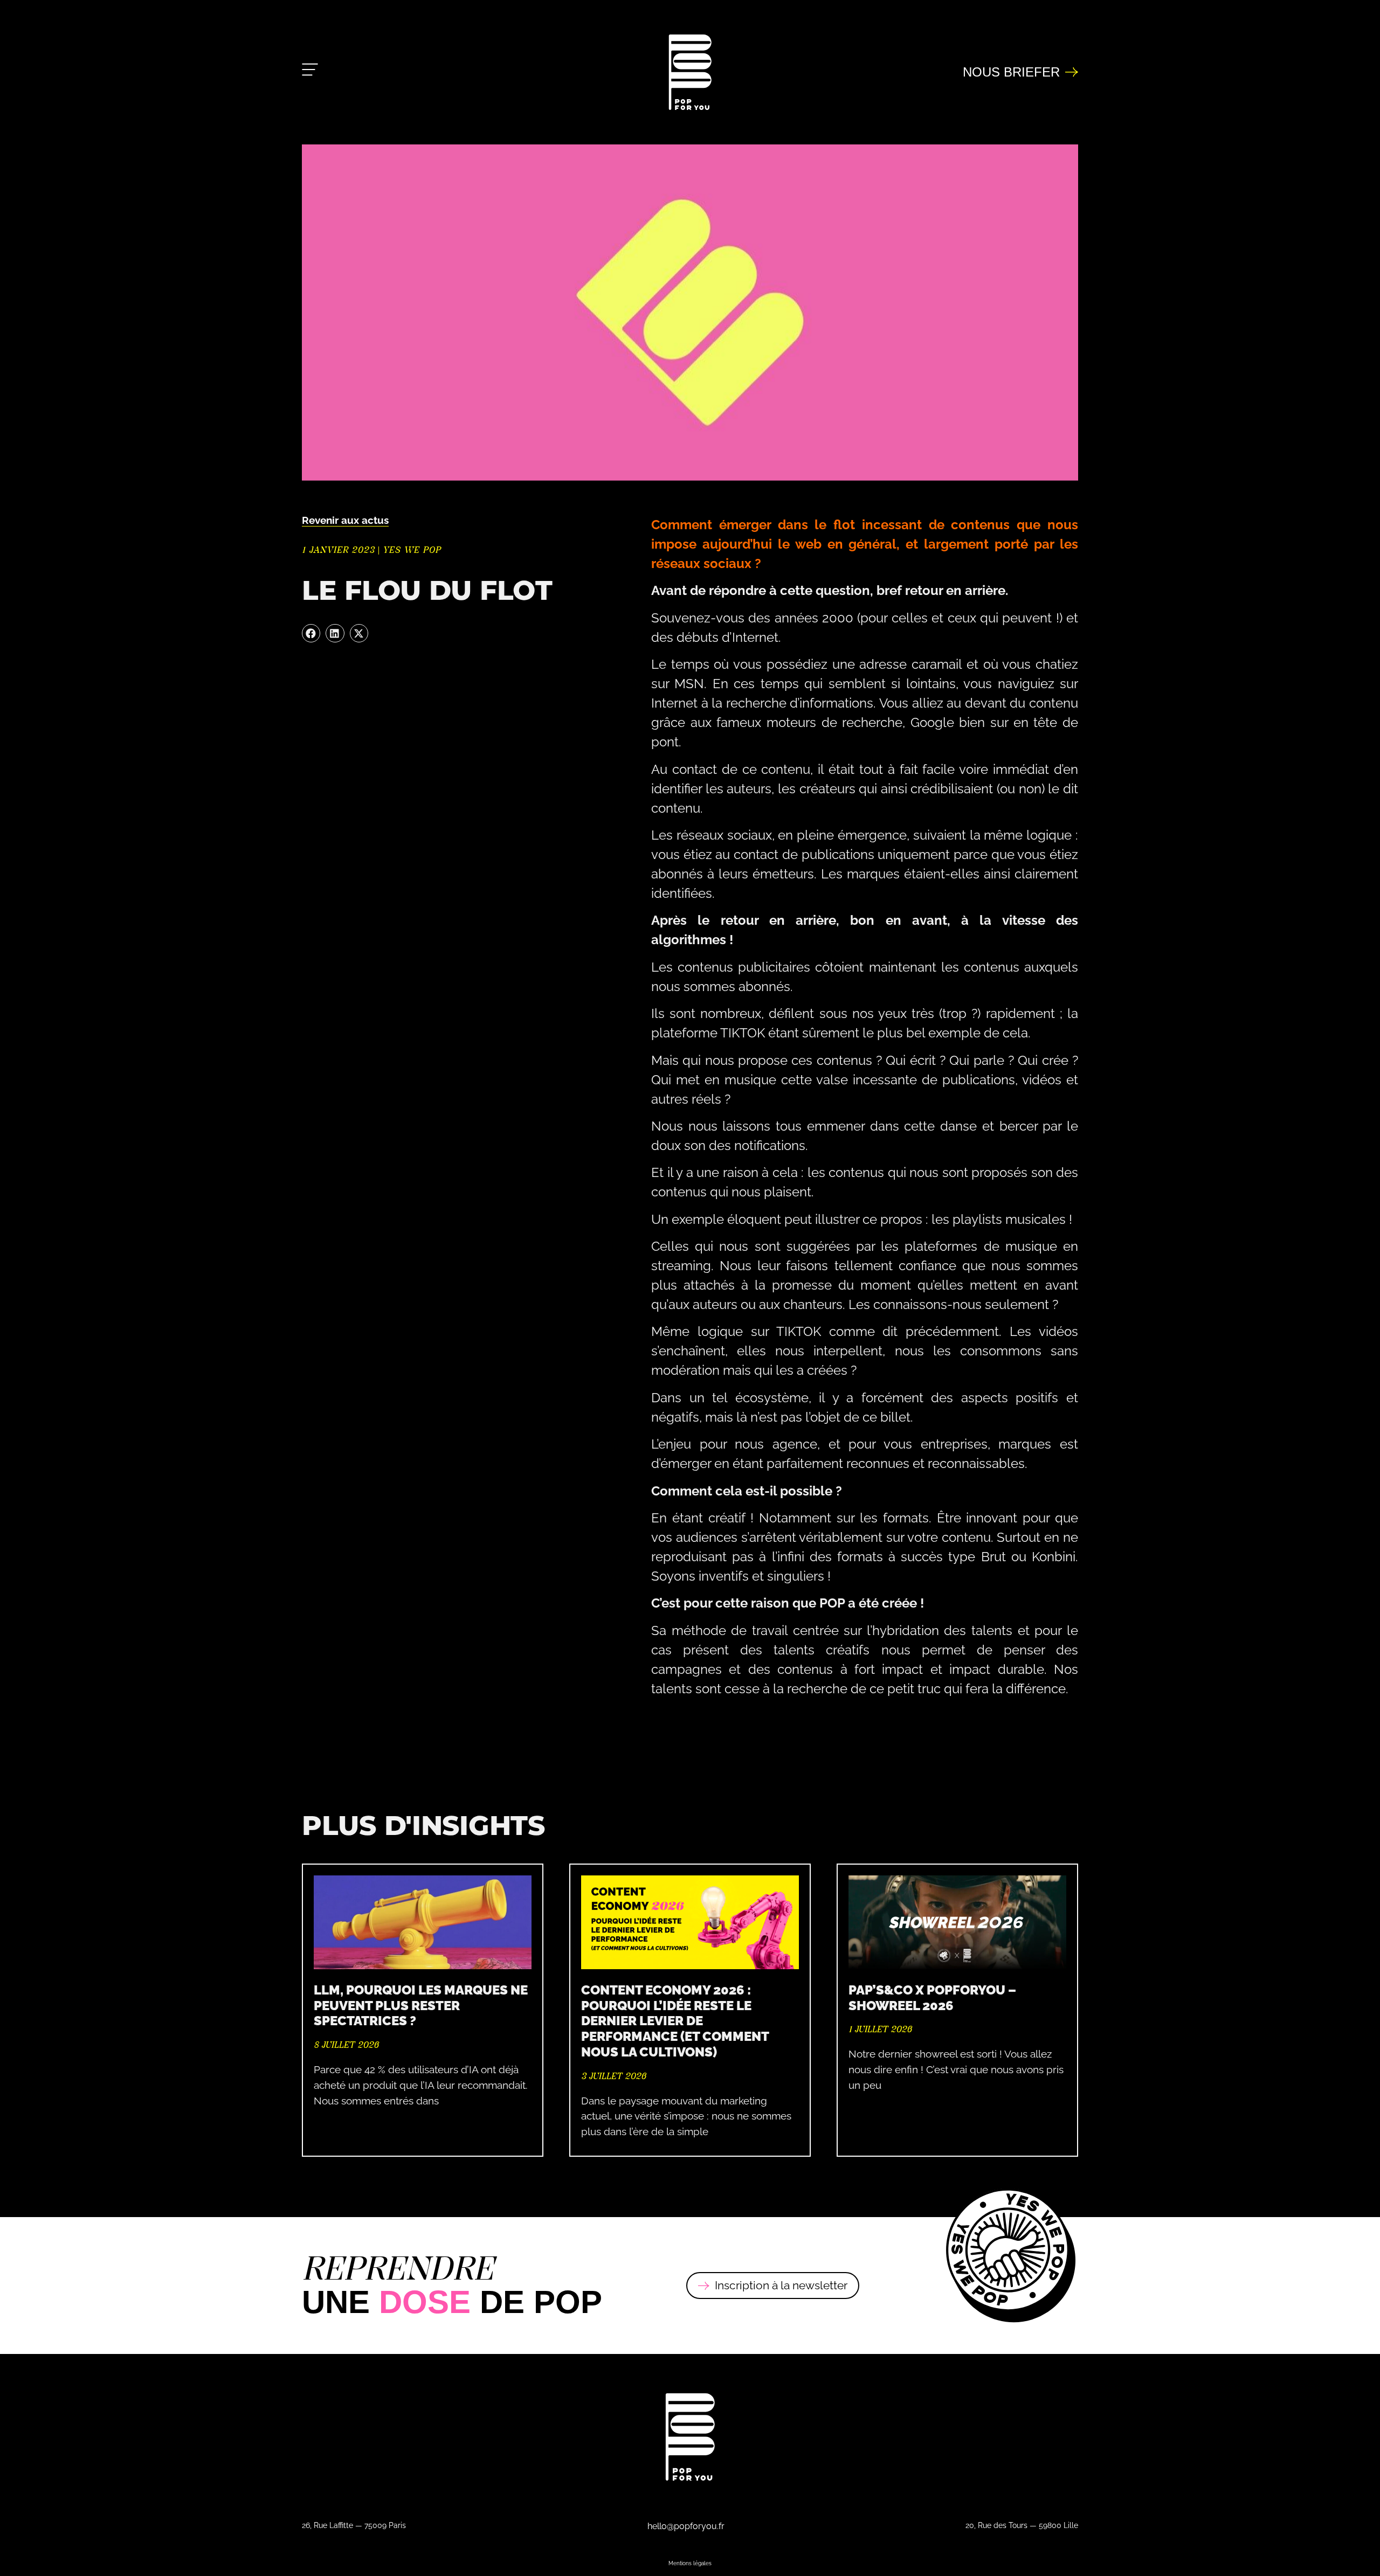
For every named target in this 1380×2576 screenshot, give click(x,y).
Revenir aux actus (345, 520)
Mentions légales (690, 2563)
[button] (311, 633)
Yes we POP (412, 550)
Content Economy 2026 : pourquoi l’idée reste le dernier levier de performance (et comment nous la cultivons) (675, 2020)
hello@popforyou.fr (686, 2526)
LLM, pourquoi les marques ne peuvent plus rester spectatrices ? (421, 2005)
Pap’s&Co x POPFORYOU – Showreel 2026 (932, 1997)
